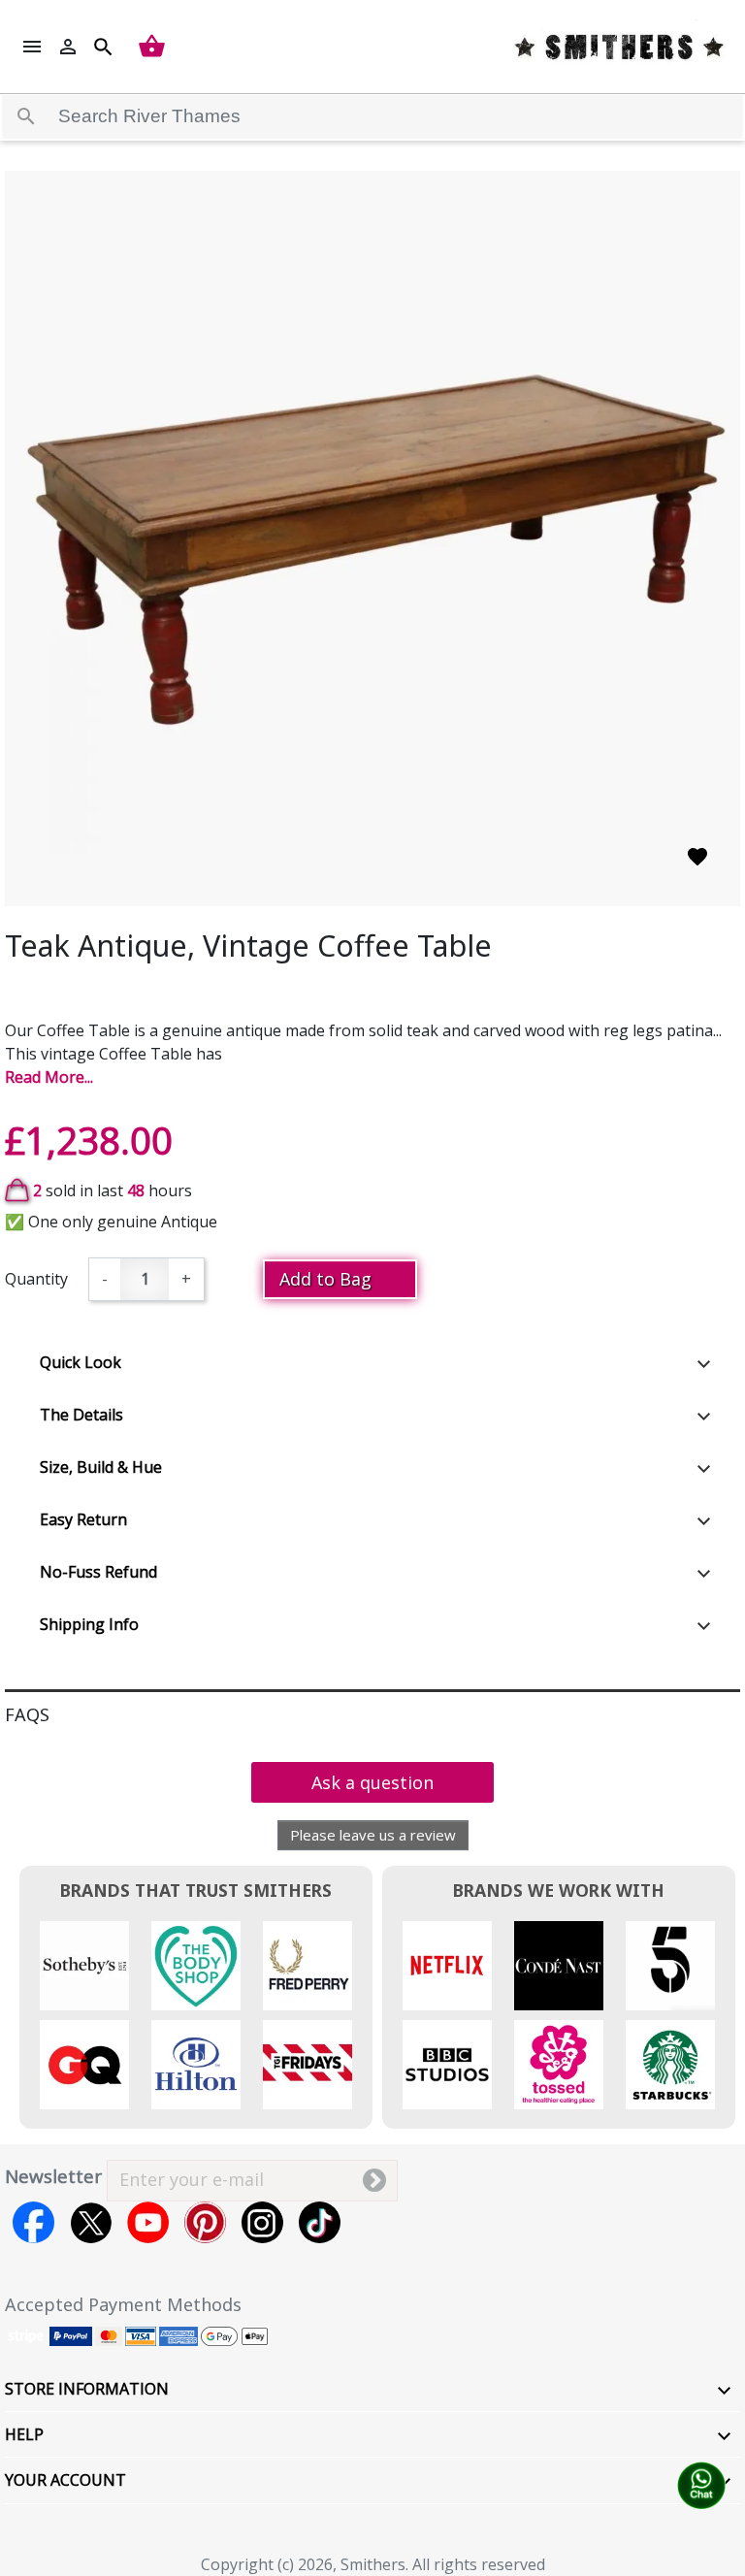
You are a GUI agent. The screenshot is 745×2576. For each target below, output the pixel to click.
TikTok (320, 2222)
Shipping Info (89, 1624)
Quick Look (81, 1362)
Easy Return (83, 1519)
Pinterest (205, 2222)
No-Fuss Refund (98, 1572)
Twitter (91, 2222)
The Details (81, 1415)
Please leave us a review (373, 1835)
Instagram (262, 2222)
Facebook (33, 2222)
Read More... (49, 1077)
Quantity (36, 1279)
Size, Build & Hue (101, 1467)
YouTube (148, 2222)
